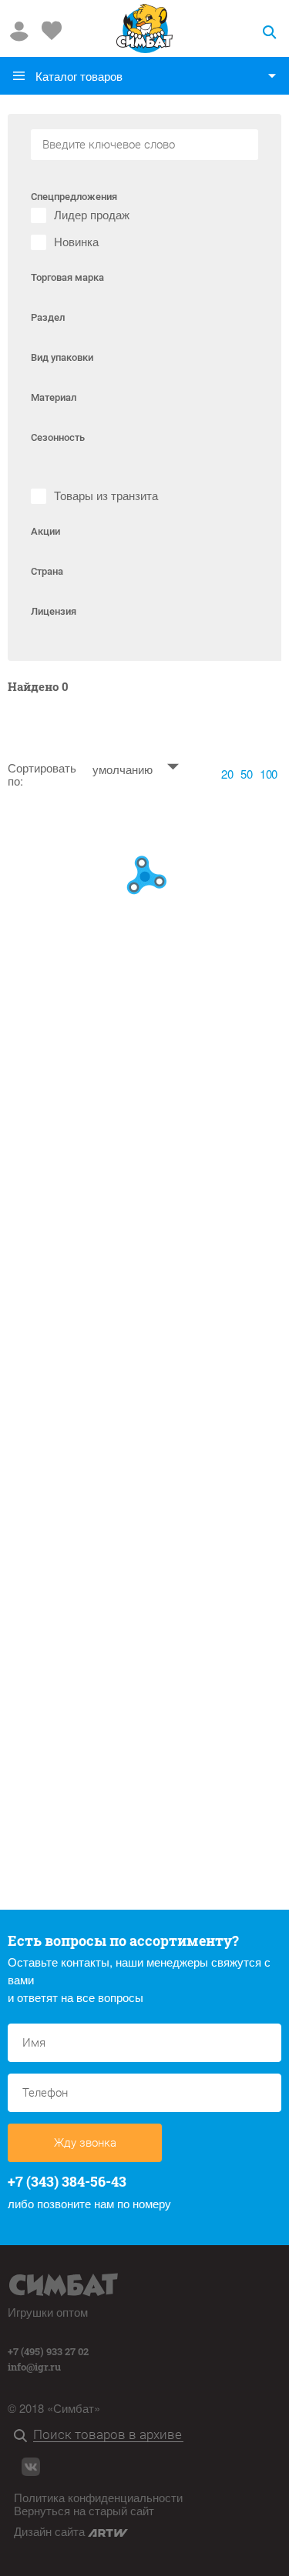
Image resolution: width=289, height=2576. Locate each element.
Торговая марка (67, 277)
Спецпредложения (74, 197)
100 (269, 774)
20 (227, 774)
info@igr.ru (34, 2367)
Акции (45, 531)
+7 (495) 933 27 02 (48, 2351)
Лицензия (54, 611)
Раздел (48, 317)
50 (246, 774)
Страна (47, 571)
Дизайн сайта (51, 2531)
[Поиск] (24, 2436)
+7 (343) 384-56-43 (67, 2181)
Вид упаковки (62, 357)
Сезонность (58, 437)
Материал (54, 397)
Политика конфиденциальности (98, 2497)
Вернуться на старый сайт (84, 2510)
